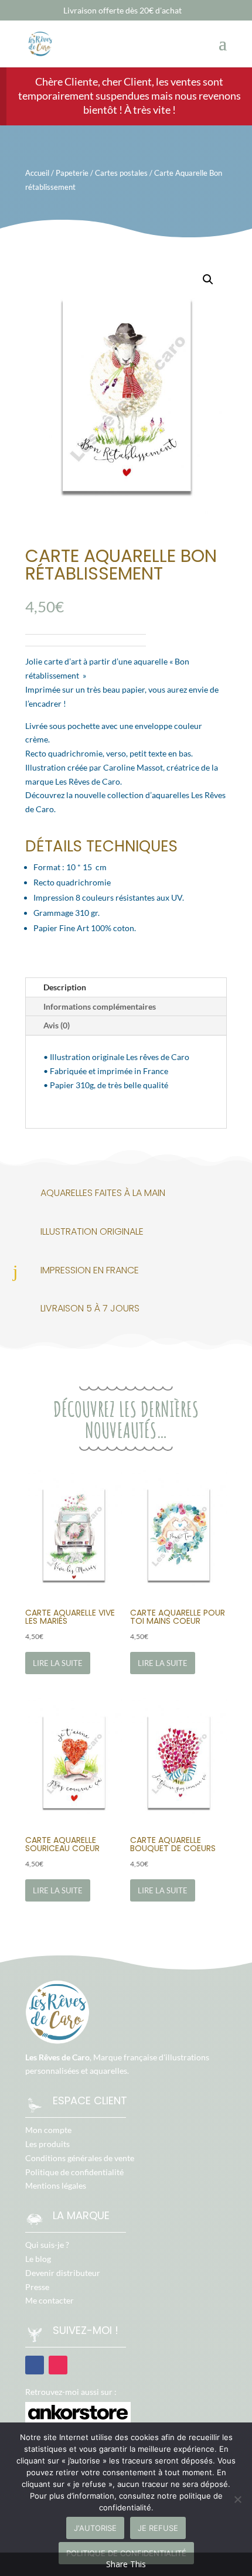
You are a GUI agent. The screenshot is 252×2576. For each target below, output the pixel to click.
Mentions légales (56, 2185)
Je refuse (158, 2528)
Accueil (37, 173)
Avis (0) (57, 1025)
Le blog (38, 2259)
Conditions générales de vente (80, 2158)
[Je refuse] (237, 2499)
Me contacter (50, 2300)
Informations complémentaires (100, 1006)
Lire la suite (58, 1663)
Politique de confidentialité (74, 2172)
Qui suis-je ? (47, 2245)
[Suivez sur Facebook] (35, 2365)
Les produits (47, 2144)
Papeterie (72, 173)
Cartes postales (121, 173)
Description (65, 987)
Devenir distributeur (63, 2273)
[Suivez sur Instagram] (58, 2365)
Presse (37, 2287)
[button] (208, 280)
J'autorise (95, 2528)
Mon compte (48, 2130)
